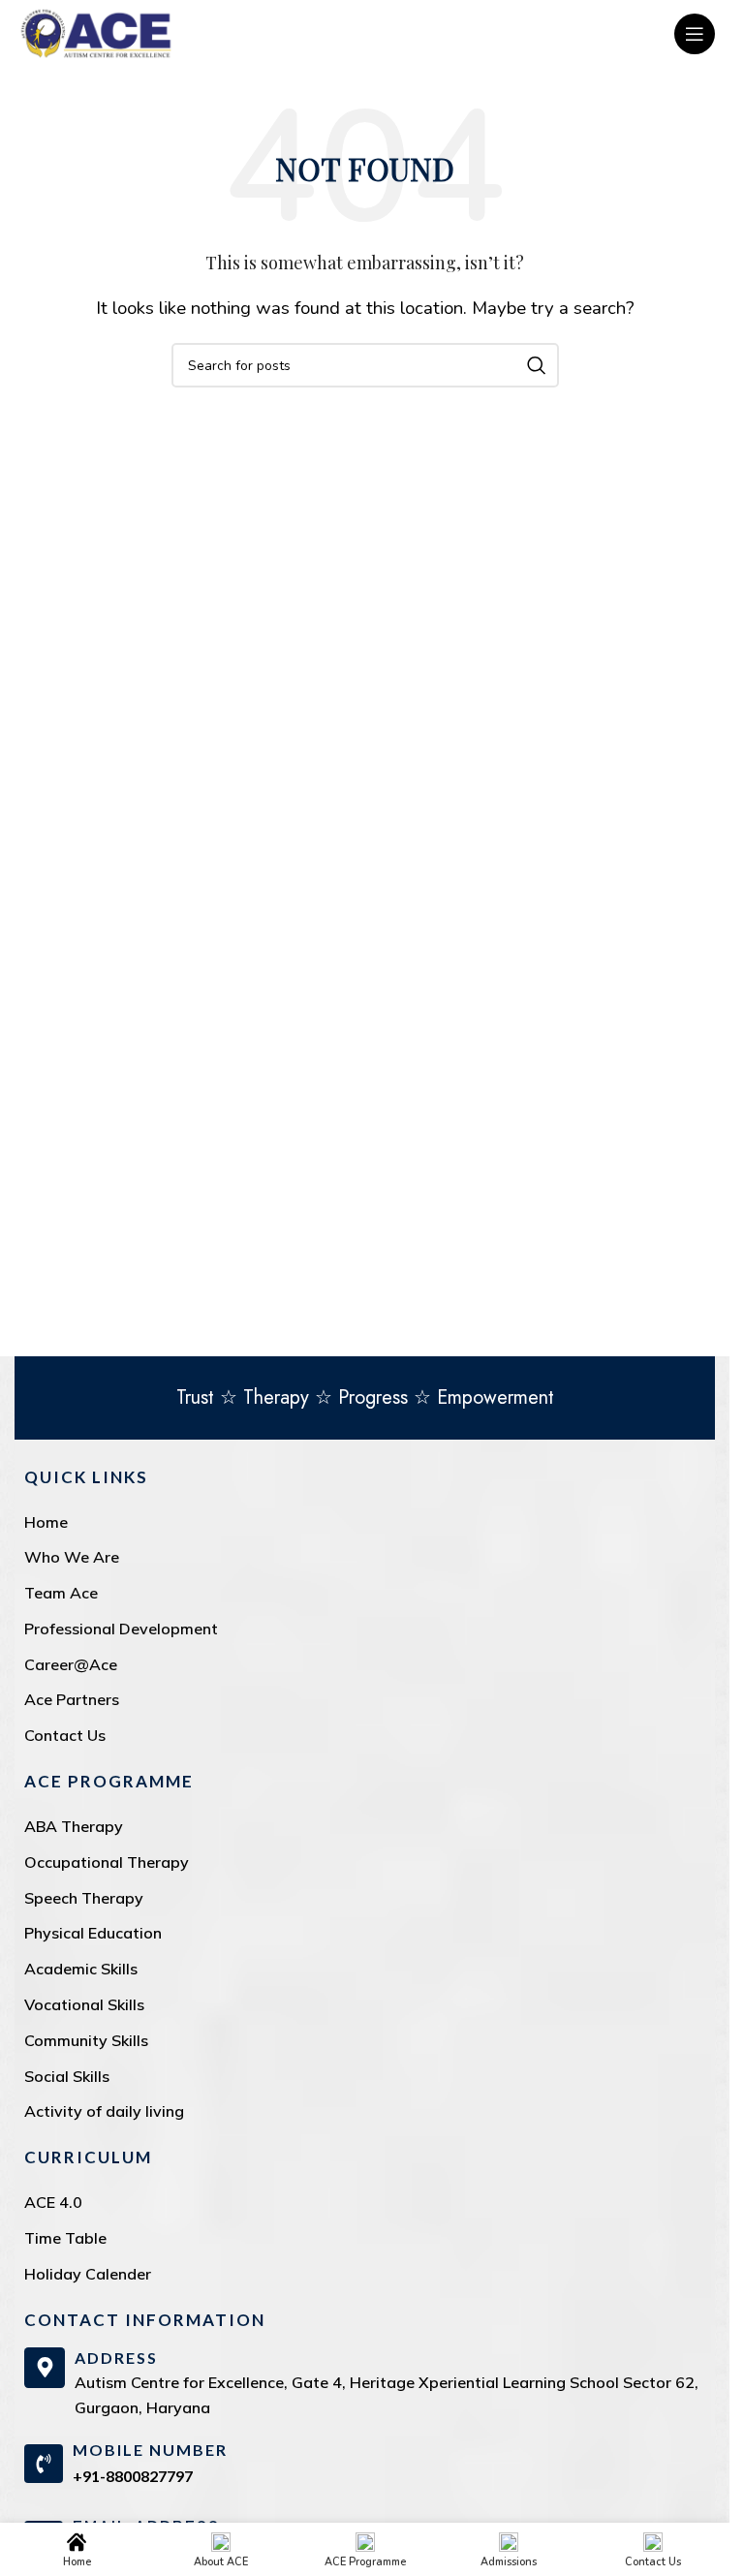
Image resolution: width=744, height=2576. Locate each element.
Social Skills (67, 2076)
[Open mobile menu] (695, 34)
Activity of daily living (104, 2111)
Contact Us (65, 1735)
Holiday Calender (88, 2274)
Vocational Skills (84, 2004)
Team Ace (61, 1593)
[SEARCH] (537, 365)
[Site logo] (96, 32)
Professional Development (121, 1629)
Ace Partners (72, 1699)
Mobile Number (150, 2450)
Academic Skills (81, 1969)
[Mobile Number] (44, 2464)
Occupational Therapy (107, 1862)
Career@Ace (71, 1664)
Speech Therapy (84, 1898)
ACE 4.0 (53, 2202)
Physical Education (93, 1933)
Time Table (65, 2238)
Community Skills (86, 2040)
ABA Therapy (74, 1826)
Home (46, 1522)
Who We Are (72, 1557)
